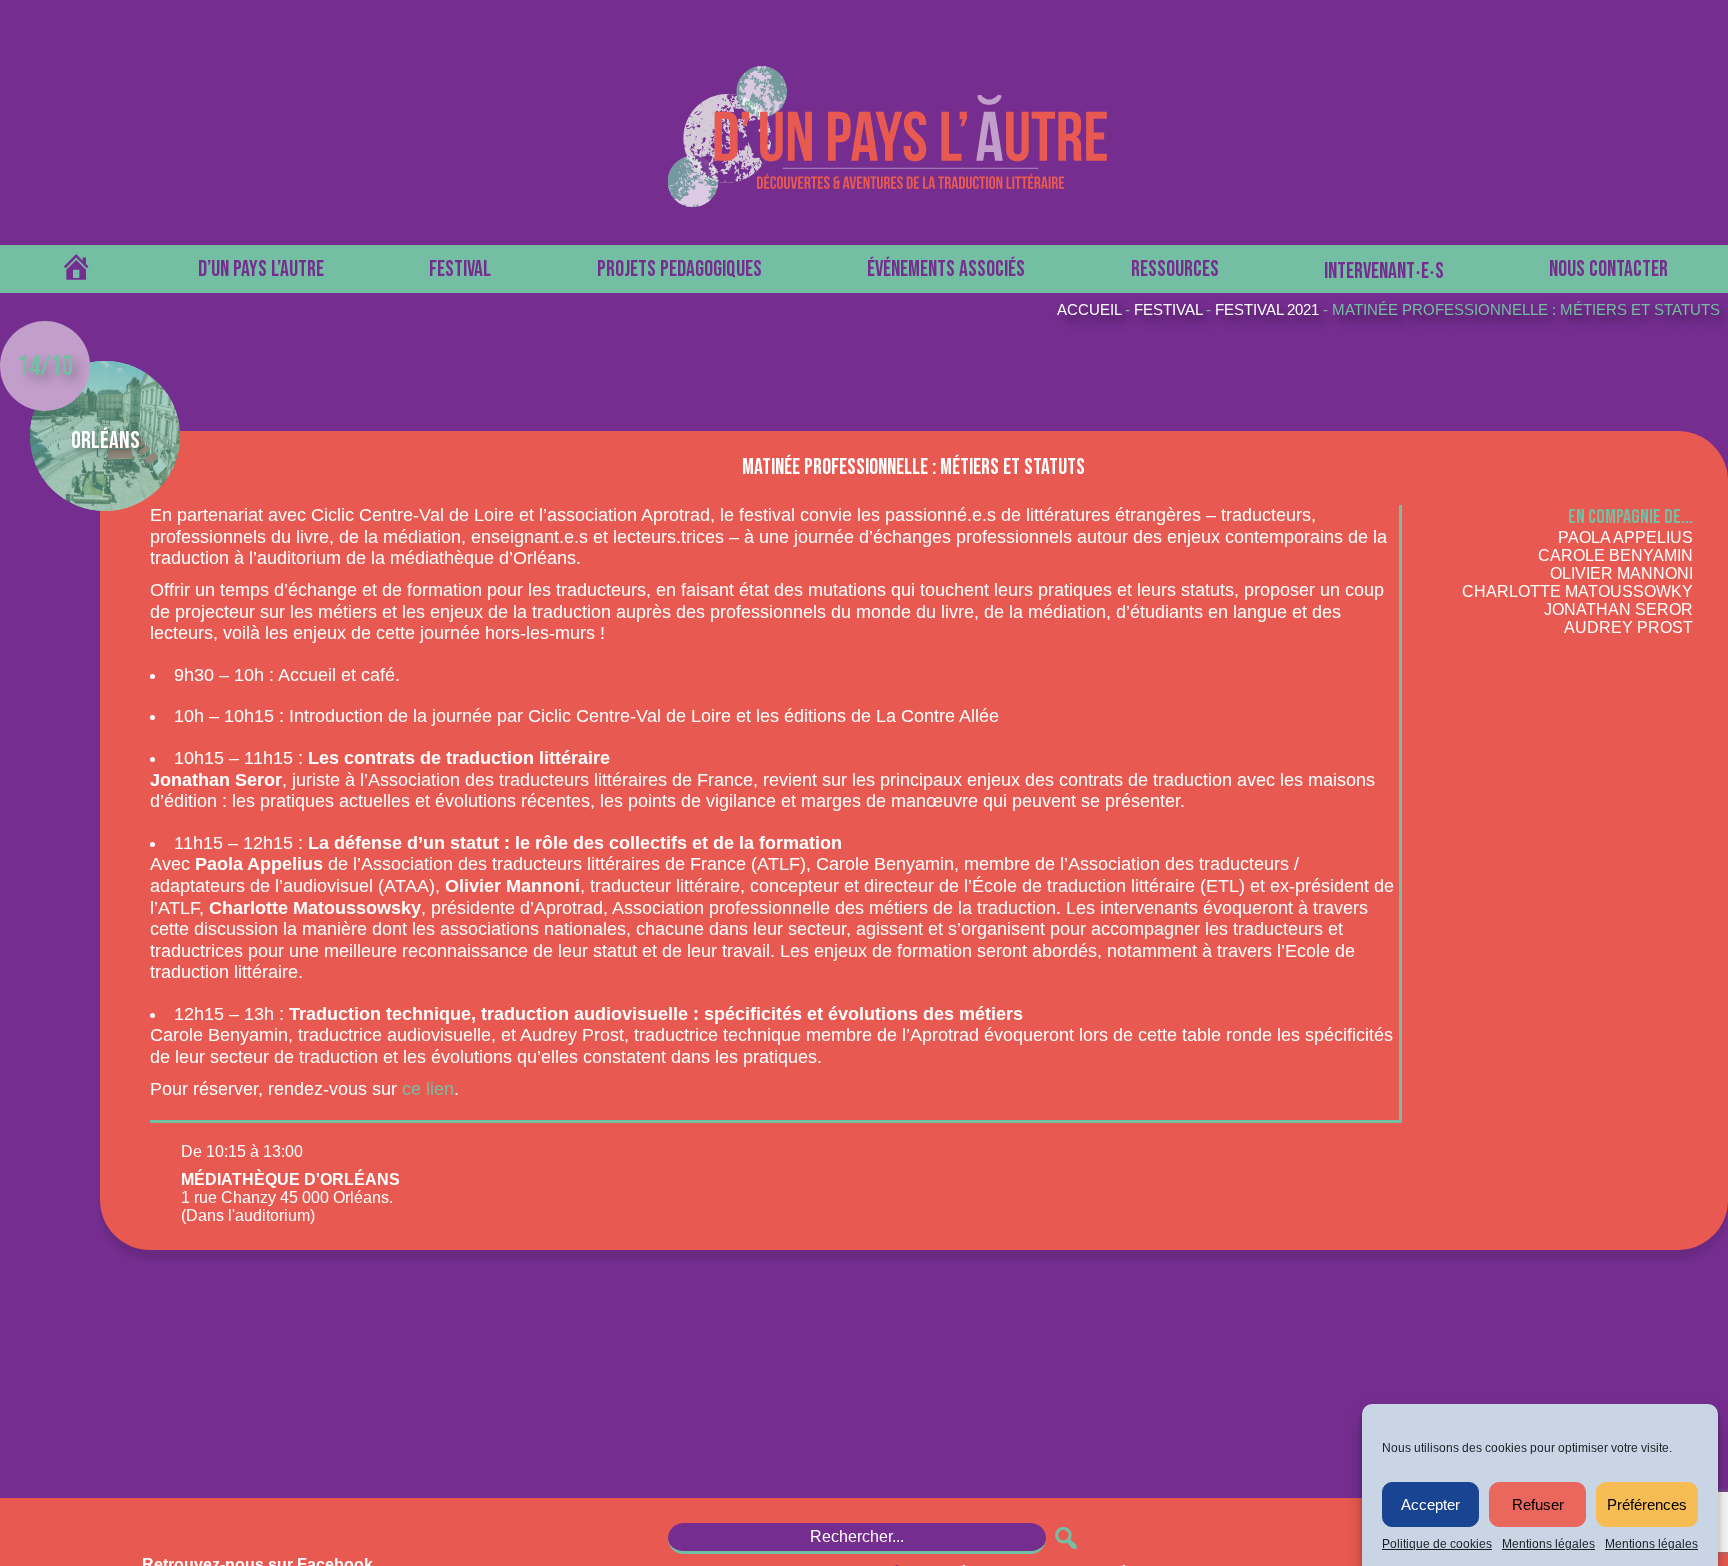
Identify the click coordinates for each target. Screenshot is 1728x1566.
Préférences (1647, 1504)
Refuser (1538, 1504)
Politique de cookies (1437, 1544)
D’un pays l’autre (261, 269)
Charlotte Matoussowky (1577, 591)
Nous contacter (1608, 269)
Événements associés (946, 269)
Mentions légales (1548, 1544)
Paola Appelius (1625, 537)
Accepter (1430, 1504)
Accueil (1089, 309)
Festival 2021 (1267, 309)
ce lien (428, 1089)
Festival (460, 269)
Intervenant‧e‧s (1384, 271)
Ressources (1175, 269)
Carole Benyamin (1615, 555)
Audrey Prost (1628, 627)
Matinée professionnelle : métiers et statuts (1526, 309)
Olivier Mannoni (1621, 573)
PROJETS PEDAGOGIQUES (679, 269)
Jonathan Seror (1618, 609)
